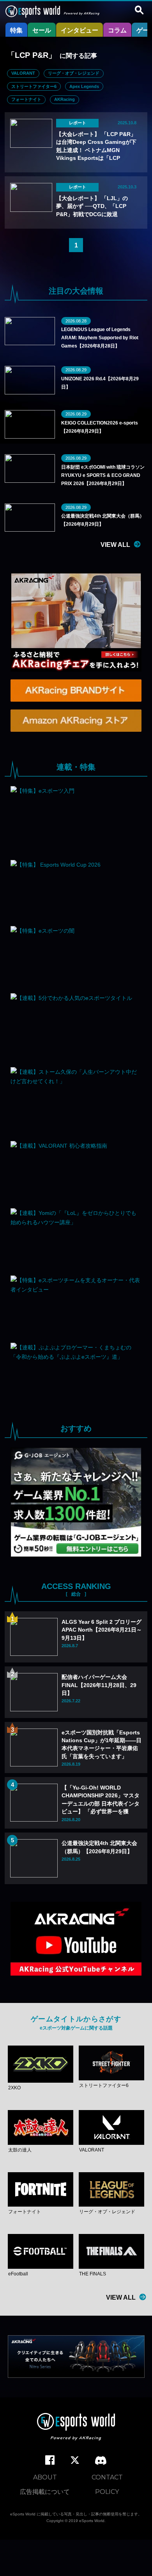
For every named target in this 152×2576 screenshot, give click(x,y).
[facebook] (50, 2460)
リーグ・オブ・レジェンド (74, 73)
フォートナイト (26, 99)
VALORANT (23, 73)
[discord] (101, 2461)
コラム (117, 30)
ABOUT (45, 2477)
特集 (16, 30)
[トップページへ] (76, 2428)
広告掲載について (45, 2492)
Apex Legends (84, 86)
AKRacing (65, 99)
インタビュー (80, 30)
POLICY (107, 2492)
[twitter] (75, 2460)
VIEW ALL (115, 545)
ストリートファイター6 (34, 86)
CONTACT (107, 2477)
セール (42, 30)
